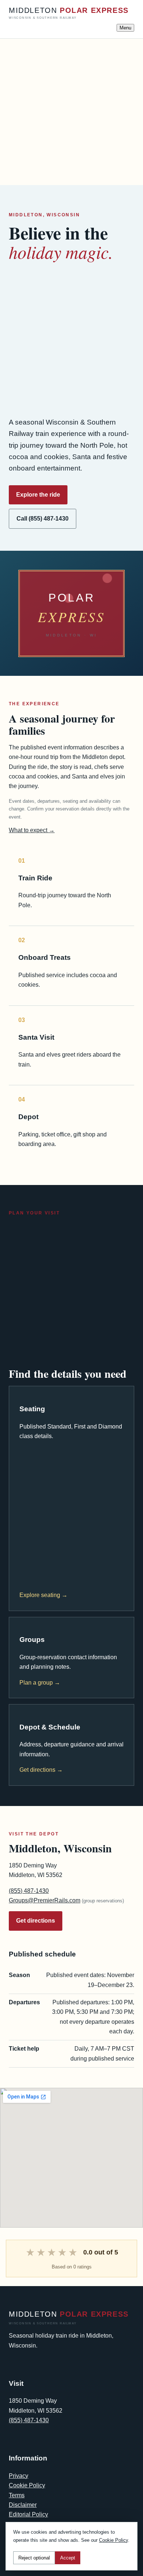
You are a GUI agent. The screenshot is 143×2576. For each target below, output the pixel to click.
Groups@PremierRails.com (45, 1900)
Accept (68, 2558)
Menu (125, 28)
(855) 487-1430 (29, 1891)
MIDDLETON (69, 13)
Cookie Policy (27, 2485)
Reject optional (34, 2558)
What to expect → (32, 830)
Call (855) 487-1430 (43, 519)
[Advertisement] (71, 110)
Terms (17, 2495)
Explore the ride (38, 495)
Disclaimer (23, 2505)
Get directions (36, 1921)
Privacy (19, 2476)
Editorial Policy (28, 2514)
